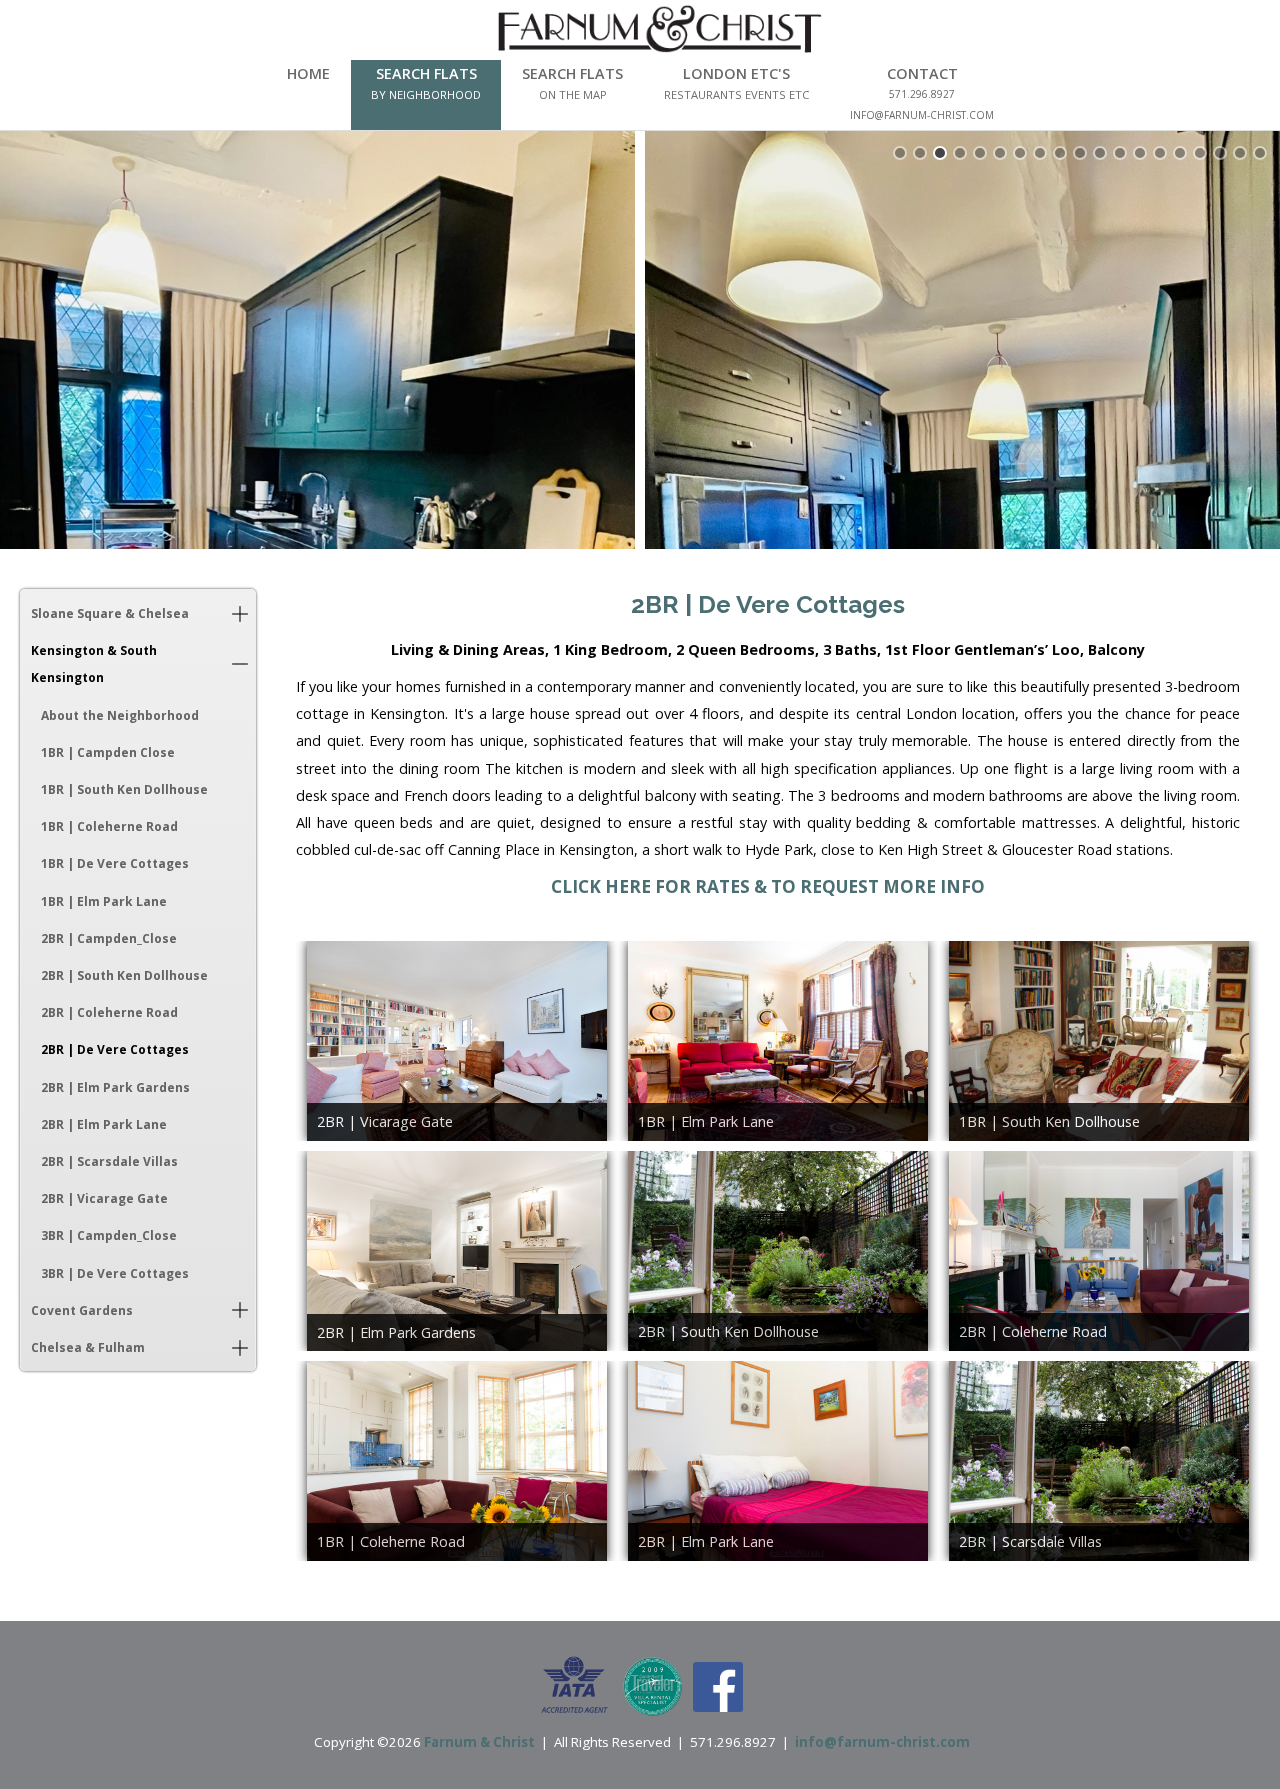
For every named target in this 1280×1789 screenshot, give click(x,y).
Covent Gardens (82, 1310)
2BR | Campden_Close (109, 938)
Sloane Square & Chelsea (110, 613)
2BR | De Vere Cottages (115, 1049)
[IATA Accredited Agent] (574, 1685)
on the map (573, 94)
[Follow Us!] (718, 1685)
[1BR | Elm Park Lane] (778, 1041)
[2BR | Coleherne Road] (1099, 1251)
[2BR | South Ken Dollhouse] (778, 1251)
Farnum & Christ (479, 1742)
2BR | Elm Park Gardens (115, 1087)
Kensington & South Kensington (94, 664)
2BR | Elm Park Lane (104, 1124)
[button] (240, 613)
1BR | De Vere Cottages (115, 863)
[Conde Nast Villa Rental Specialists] (652, 1685)
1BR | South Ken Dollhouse (124, 789)
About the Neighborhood (120, 715)
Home (308, 73)
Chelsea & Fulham (88, 1347)
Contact (922, 73)
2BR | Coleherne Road (109, 1012)
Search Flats (426, 73)
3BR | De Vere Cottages (115, 1273)
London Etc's (736, 73)
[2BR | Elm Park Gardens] (457, 1251)
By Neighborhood (426, 94)
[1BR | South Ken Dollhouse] (1099, 1041)
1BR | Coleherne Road (109, 826)
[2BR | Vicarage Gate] (457, 1041)
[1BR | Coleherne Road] (457, 1461)
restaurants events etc (736, 94)
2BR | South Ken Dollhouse (124, 975)
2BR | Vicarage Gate (104, 1198)
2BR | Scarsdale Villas (109, 1161)
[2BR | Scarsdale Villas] (1099, 1461)
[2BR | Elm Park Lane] (778, 1461)
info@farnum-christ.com (882, 1742)
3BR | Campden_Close (109, 1235)
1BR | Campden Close (108, 752)
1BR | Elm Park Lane (104, 901)
